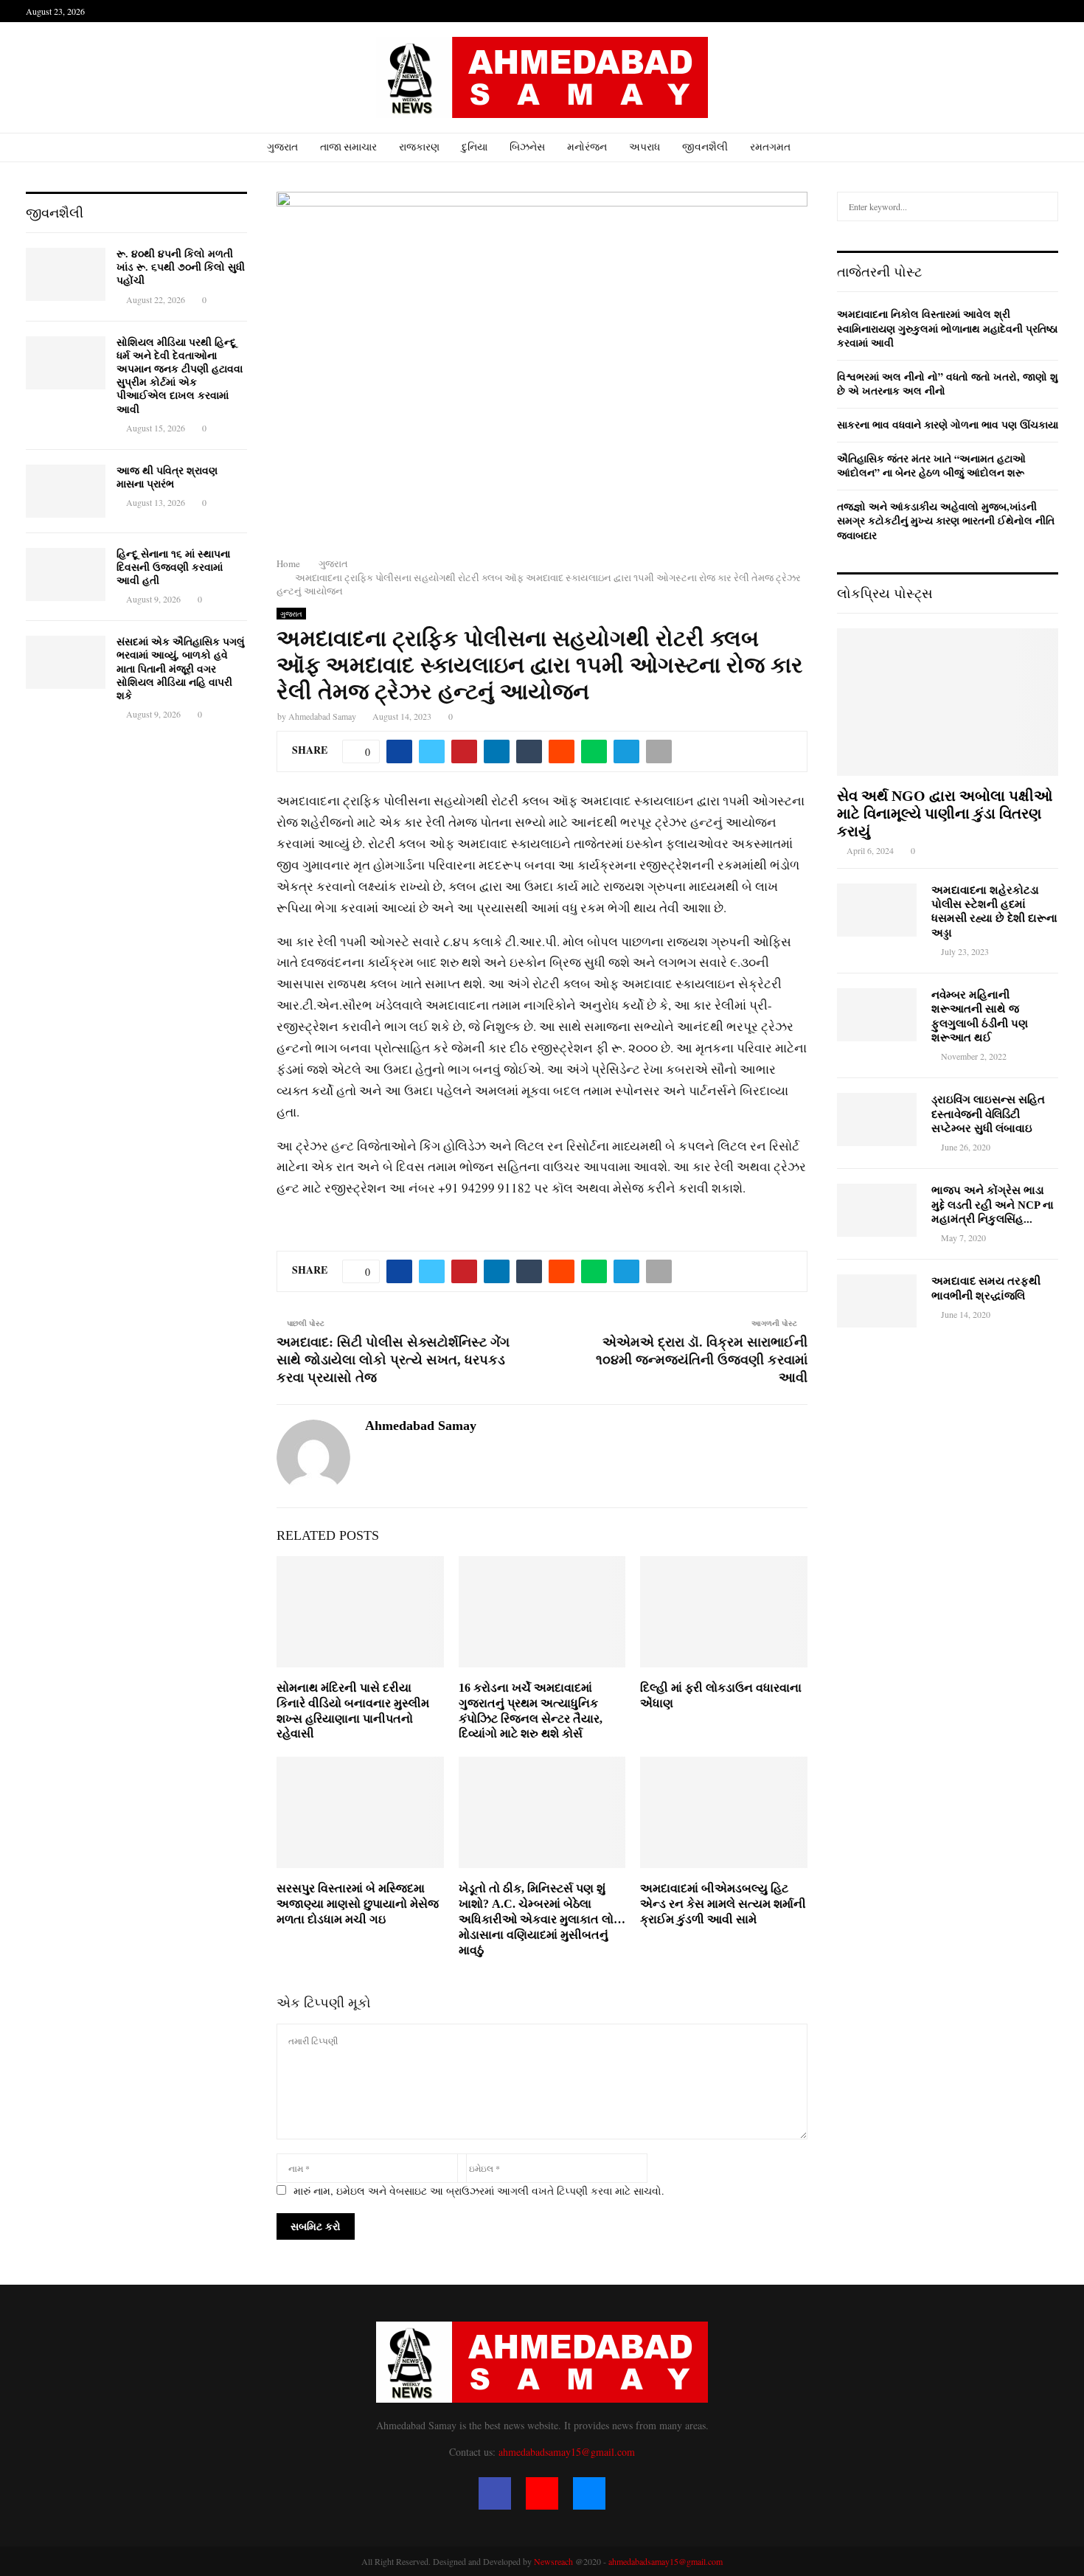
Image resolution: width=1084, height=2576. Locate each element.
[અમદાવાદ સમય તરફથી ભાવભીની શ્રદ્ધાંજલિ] (877, 1301)
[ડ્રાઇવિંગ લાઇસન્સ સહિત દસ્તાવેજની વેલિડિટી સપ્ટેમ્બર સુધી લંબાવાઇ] (877, 1119)
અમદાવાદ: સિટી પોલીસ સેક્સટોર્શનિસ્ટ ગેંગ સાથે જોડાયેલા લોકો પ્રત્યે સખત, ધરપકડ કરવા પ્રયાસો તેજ (393, 1360)
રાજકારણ (419, 147)
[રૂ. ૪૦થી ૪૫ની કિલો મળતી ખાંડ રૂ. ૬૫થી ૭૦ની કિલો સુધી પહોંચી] (66, 274)
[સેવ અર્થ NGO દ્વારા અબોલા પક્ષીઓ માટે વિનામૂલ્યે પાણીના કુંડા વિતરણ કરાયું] (948, 702)
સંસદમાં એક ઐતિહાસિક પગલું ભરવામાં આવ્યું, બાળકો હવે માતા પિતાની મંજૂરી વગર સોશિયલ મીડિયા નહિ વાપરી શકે (181, 669)
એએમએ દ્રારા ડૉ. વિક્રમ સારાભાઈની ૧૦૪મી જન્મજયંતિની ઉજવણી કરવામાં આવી (702, 1360)
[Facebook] (495, 2493)
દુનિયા (475, 147)
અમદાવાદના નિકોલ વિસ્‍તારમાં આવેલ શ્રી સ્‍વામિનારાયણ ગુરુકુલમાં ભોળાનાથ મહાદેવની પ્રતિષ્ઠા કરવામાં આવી (947, 328)
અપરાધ (645, 147)
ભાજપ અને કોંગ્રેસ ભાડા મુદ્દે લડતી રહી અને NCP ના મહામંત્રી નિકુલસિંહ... (993, 1205)
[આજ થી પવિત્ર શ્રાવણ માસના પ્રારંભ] (66, 491)
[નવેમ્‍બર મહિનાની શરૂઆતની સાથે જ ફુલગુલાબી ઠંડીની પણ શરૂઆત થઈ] (877, 1015)
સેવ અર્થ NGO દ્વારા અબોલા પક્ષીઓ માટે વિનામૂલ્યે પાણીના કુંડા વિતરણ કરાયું (945, 813)
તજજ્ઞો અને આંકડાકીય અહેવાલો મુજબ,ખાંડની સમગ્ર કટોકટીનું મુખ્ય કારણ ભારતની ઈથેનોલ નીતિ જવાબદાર (946, 521)
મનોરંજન (587, 147)
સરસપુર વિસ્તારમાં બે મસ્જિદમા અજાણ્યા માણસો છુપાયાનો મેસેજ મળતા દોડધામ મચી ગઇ (358, 1904)
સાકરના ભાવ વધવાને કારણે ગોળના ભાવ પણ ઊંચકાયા (948, 424)
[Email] (589, 2493)
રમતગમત (770, 147)
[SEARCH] (1043, 206)
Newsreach (553, 2561)
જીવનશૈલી (705, 147)
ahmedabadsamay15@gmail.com (567, 2452)
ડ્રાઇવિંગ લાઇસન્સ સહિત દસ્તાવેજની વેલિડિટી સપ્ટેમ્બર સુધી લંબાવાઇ (988, 1114)
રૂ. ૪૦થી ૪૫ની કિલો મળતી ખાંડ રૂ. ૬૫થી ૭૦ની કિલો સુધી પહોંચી (181, 267)
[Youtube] (542, 2493)
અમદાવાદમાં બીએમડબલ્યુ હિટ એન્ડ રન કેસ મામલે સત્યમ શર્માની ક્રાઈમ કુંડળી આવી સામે (723, 1904)
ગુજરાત (282, 147)
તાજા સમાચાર (348, 147)
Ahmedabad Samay (322, 716)
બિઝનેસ (527, 147)
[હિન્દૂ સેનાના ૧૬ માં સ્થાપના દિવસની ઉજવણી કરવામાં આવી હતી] (66, 574)
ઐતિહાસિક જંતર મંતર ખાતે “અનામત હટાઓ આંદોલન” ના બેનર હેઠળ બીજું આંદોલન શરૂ (931, 466)
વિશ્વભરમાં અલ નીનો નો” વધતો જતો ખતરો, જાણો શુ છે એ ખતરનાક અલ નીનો (948, 384)
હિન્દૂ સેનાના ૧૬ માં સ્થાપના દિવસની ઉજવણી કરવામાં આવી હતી (173, 567)
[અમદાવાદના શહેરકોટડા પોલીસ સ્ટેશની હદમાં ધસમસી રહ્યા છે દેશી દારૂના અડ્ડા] (877, 910)
